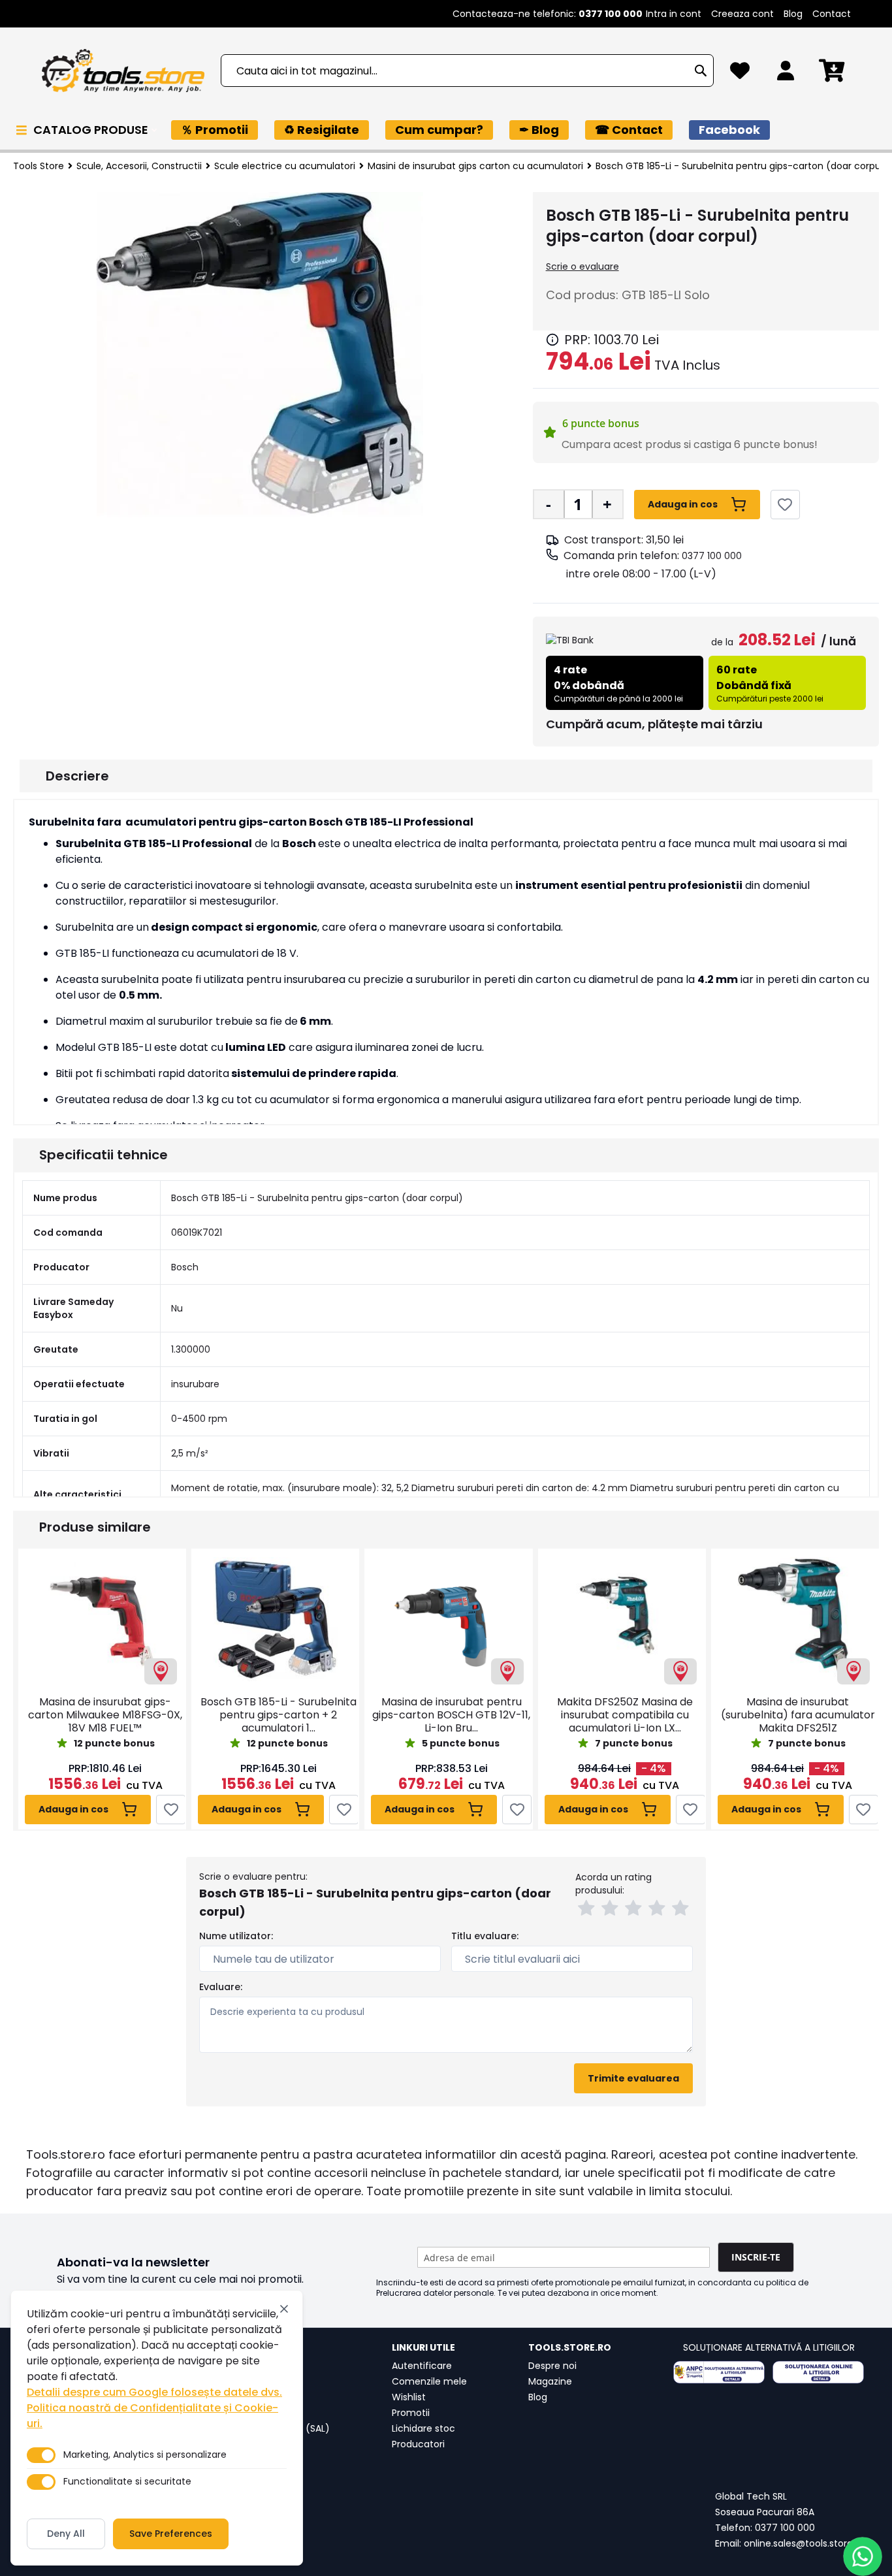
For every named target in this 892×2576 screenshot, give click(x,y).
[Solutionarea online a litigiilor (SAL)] (818, 2372)
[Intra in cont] (786, 74)
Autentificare (422, 2366)
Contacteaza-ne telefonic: (548, 14)
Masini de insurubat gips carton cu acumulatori (475, 166)
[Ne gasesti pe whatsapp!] (863, 2556)
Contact (832, 14)
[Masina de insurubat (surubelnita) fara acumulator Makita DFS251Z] (795, 1619)
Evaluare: (221, 1987)
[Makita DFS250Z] (622, 1619)
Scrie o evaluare (582, 266)
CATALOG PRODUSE (92, 130)
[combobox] (467, 71)
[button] (588, 1910)
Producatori (418, 2444)
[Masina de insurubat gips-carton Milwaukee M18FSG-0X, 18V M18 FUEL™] (102, 1619)
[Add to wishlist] (785, 505)
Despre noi (552, 2366)
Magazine (550, 2381)
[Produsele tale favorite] (740, 74)
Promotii (411, 2413)
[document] (157, 2428)
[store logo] (123, 71)
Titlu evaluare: (485, 1936)
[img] (552, 340)
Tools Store (39, 166)
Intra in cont (674, 14)
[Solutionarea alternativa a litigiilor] (719, 2372)
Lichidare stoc (423, 2428)
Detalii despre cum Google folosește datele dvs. (154, 2392)
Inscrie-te (756, 2257)
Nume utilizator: (236, 1936)
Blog (793, 14)
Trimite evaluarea (633, 2078)
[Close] (284, 2309)
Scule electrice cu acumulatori (285, 166)
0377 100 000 (712, 556)
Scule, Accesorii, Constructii (139, 166)
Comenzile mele (429, 2381)
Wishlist (409, 2397)
